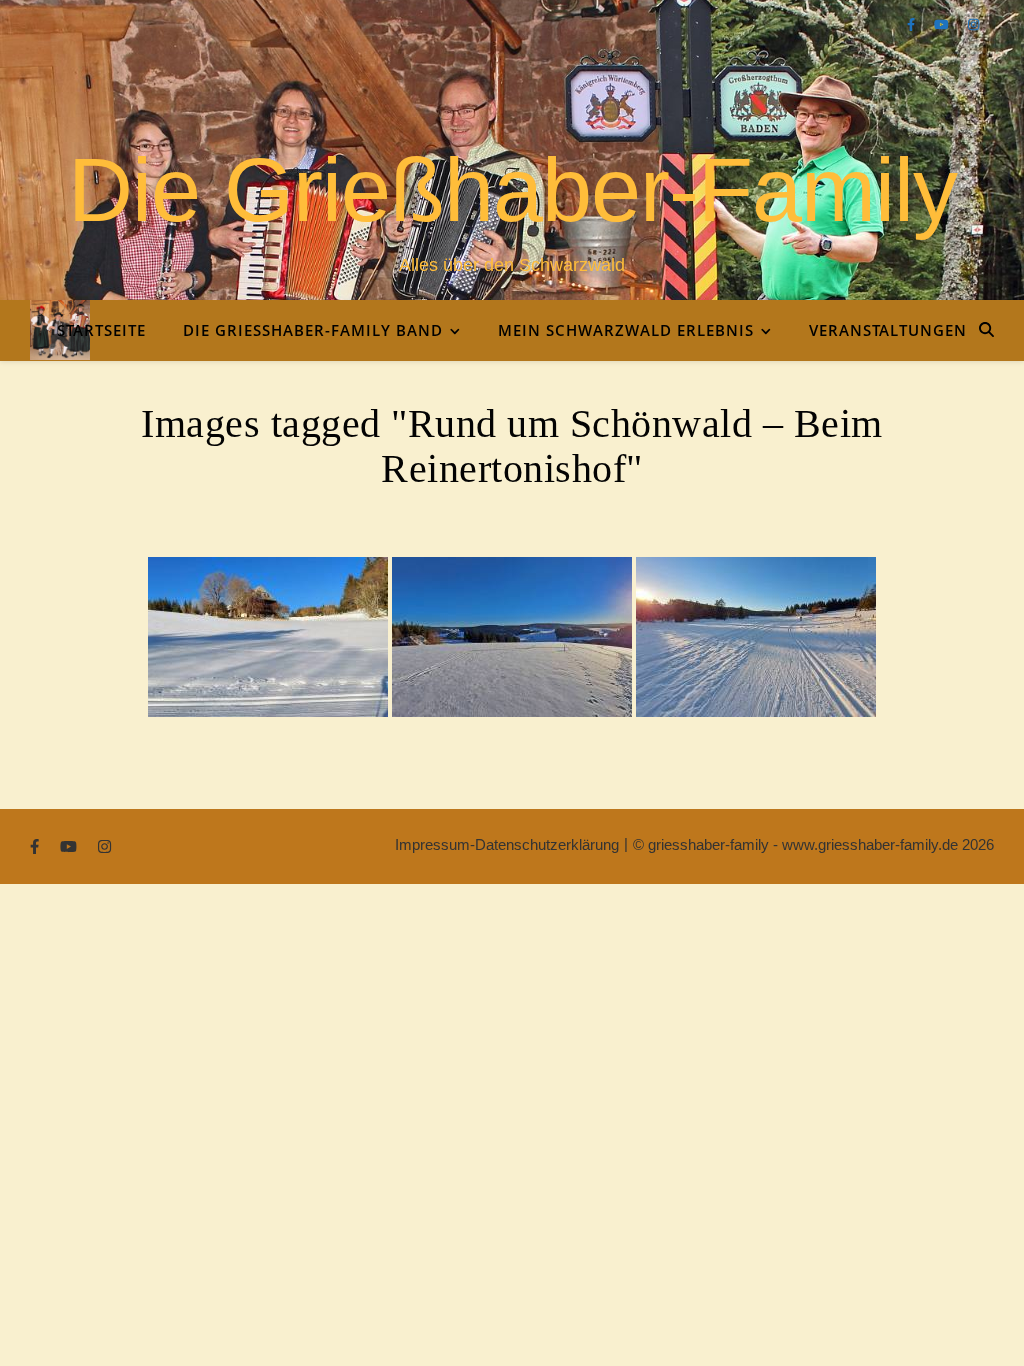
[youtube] (943, 24)
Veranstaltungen (888, 330)
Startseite (101, 330)
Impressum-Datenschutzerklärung (507, 844)
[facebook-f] (913, 24)
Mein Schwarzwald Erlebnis (626, 330)
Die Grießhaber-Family (512, 190)
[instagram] (973, 24)
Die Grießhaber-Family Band (313, 330)
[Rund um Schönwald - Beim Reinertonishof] (268, 637)
